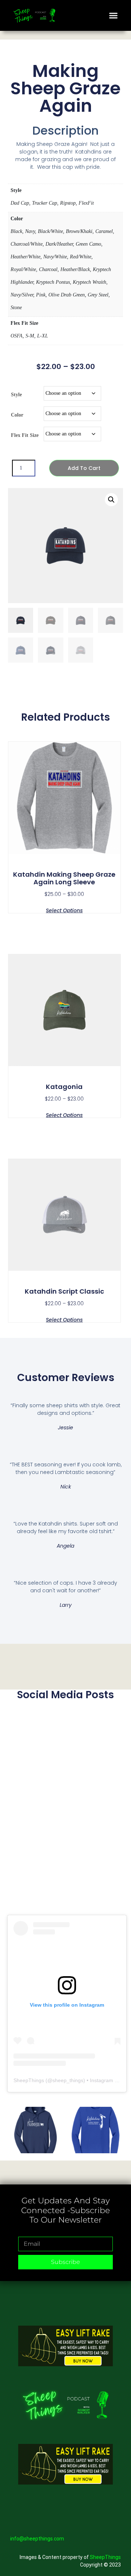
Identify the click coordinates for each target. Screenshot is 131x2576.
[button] (114, 16)
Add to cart (84, 468)
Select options (64, 910)
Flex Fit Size (25, 435)
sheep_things (68, 2080)
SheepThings (29, 2080)
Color (17, 415)
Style (16, 395)
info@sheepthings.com (37, 2539)
